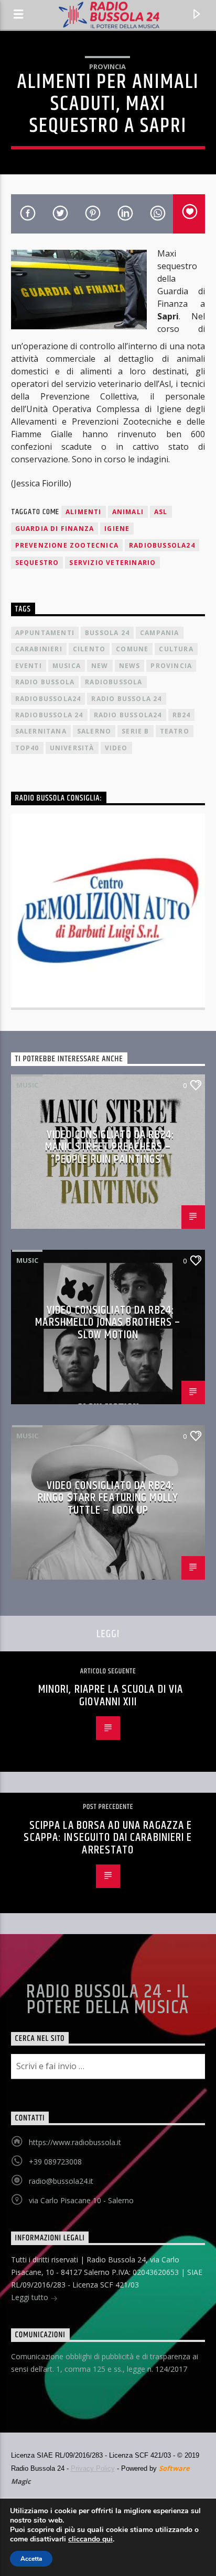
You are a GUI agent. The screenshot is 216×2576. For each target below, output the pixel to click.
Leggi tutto (31, 2297)
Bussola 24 (107, 633)
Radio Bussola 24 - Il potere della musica (108, 2000)
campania (160, 633)
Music (27, 1085)
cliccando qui (90, 2539)
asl (161, 512)
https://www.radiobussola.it (75, 2142)
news (130, 666)
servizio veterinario (112, 563)
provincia (171, 666)
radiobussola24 (162, 545)
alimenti (84, 512)
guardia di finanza (55, 529)
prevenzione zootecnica (67, 545)
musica (67, 666)
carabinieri (39, 649)
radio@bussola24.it (61, 2181)
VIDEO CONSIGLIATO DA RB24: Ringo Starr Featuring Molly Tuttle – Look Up (108, 1498)
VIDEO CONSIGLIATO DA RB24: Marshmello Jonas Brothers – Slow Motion (108, 1323)
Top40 (27, 748)
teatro (175, 731)
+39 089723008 (55, 2162)
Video (116, 748)
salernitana (41, 731)
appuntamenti (45, 633)
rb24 (182, 715)
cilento (89, 649)
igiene (117, 529)
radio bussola (45, 682)
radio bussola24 (128, 715)
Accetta (31, 2559)
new (100, 666)
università (72, 748)
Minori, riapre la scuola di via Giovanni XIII (111, 1696)
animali (128, 512)
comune (132, 649)
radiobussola (114, 682)
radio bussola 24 (126, 699)
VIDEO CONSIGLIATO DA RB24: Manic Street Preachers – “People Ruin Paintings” (110, 1147)
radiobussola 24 (49, 715)
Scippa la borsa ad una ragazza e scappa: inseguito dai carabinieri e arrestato (108, 1838)
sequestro (37, 563)
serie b (135, 731)
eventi (29, 666)
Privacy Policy (93, 2468)
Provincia (107, 66)
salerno (94, 731)
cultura (176, 649)
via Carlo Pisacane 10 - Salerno (81, 2200)
